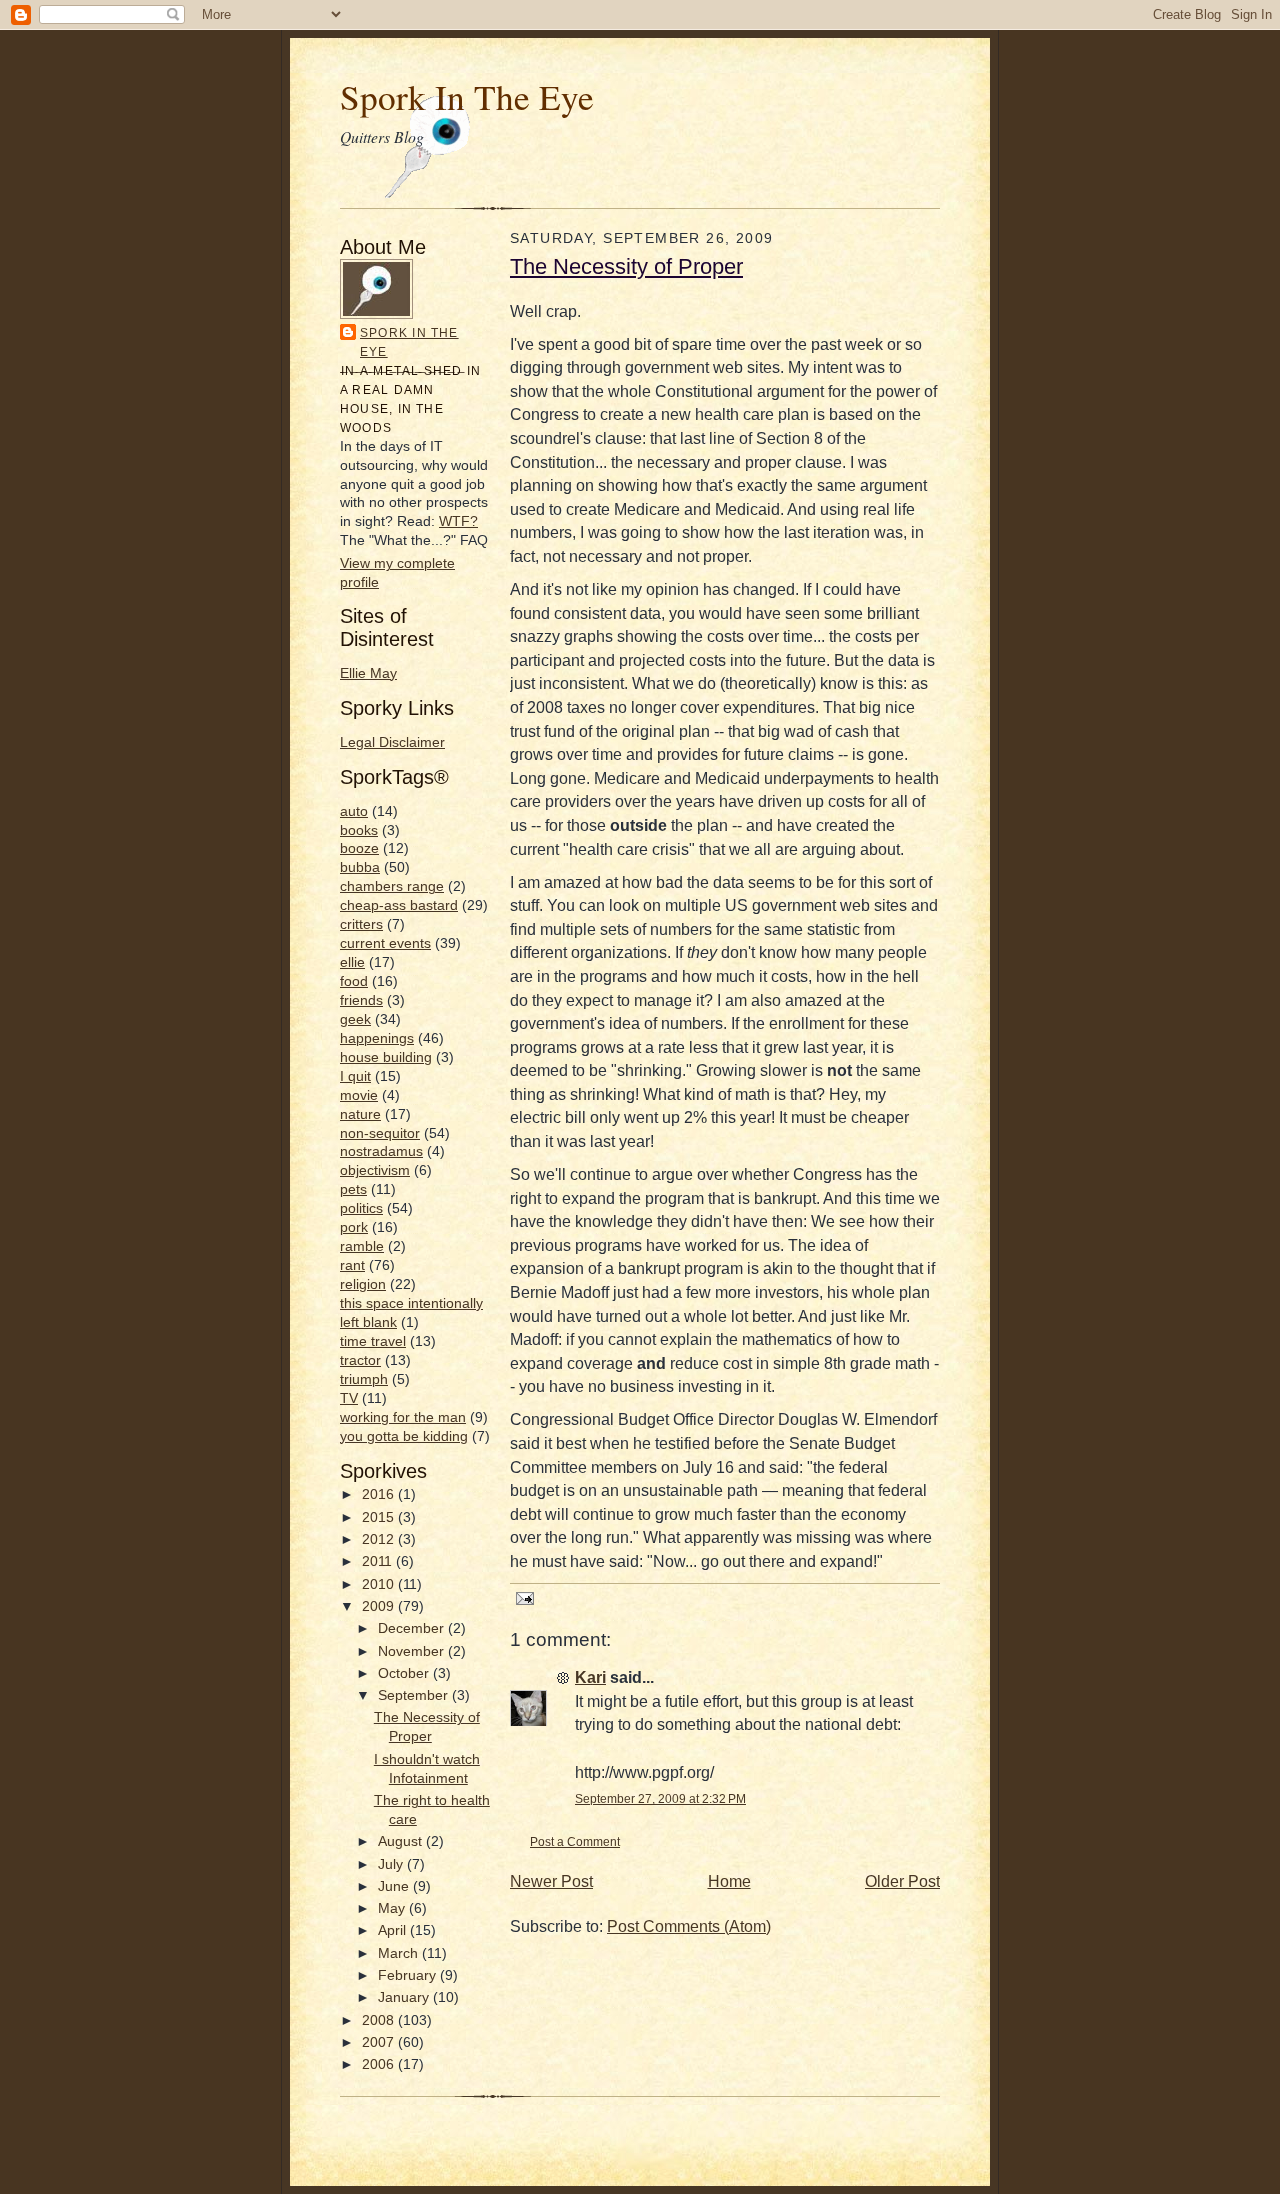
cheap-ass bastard (399, 905)
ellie (352, 962)
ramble (362, 1246)
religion (363, 1284)
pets (353, 1189)
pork (354, 1227)
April (394, 1930)
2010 (380, 1584)
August (402, 1841)
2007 (380, 2042)
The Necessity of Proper (626, 266)
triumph (364, 1379)
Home (729, 1881)
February (409, 1975)
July (392, 1864)
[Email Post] (522, 1596)
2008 (380, 2020)
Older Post (902, 1881)
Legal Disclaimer (392, 742)
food (354, 981)
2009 (380, 1606)
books (359, 830)
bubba (360, 867)
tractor (360, 1360)
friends (361, 1000)
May (393, 1908)
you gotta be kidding (404, 1436)
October (405, 1673)
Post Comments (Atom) (689, 1926)
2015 (380, 1517)
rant (352, 1265)
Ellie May (368, 673)
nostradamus (381, 1151)
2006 (380, 2064)
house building (386, 1057)
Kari (590, 1677)
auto (354, 811)
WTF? (458, 521)
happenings (377, 1038)
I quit (355, 1076)
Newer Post (551, 1881)
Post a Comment (575, 1841)
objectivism (375, 1170)
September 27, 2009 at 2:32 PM (660, 1798)
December (413, 1628)
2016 (380, 1494)
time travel (373, 1341)
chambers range (392, 886)
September (415, 1695)
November (413, 1651)
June (395, 1886)
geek (355, 1019)
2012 (380, 1539)
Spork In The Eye (467, 96)
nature (360, 1114)
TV (349, 1398)
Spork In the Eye (409, 342)
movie (359, 1095)
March (400, 1953)
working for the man (403, 1417)
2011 (379, 1561)
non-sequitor (380, 1133)
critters (361, 924)
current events (385, 943)
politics (361, 1208)
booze (359, 848)
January (405, 1997)
